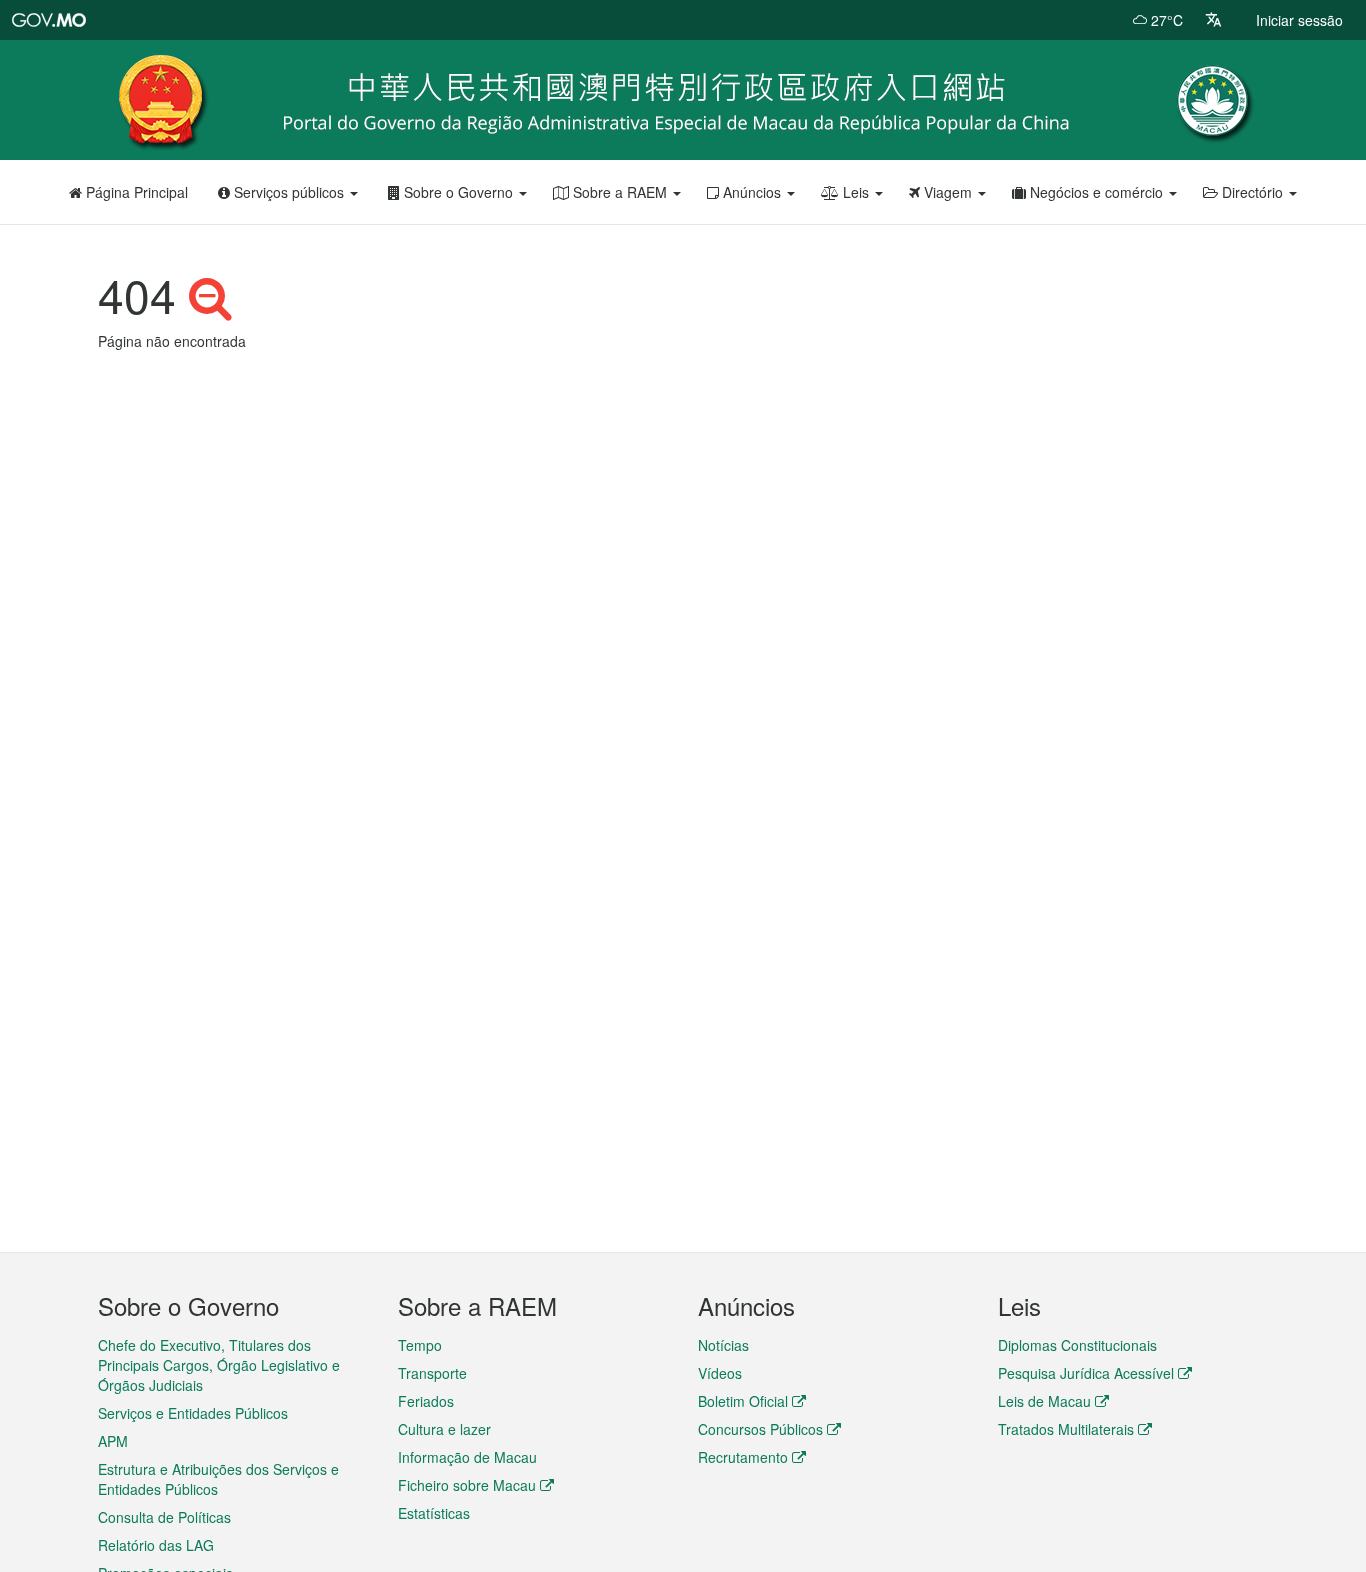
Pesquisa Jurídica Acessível (1086, 1373)
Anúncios (752, 192)
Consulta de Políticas (164, 1517)
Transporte (432, 1373)
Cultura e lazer (444, 1429)
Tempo (420, 1345)
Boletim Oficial (743, 1401)
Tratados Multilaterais (1066, 1429)
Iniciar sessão (1299, 20)
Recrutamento (743, 1457)
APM (113, 1441)
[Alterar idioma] (1213, 20)
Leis (856, 192)
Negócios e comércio (1096, 192)
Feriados (426, 1401)
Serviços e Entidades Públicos (193, 1413)
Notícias (723, 1345)
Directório (1252, 192)
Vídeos (720, 1373)
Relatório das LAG (156, 1545)
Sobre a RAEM (620, 192)
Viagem (948, 192)
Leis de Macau (1044, 1401)
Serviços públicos (289, 192)
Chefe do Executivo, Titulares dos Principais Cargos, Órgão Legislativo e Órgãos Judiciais (219, 1365)
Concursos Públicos (760, 1429)
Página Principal (135, 192)
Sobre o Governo (458, 192)
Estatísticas (434, 1513)
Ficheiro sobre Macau (467, 1485)
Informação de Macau (467, 1457)
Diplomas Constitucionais (1077, 1345)
